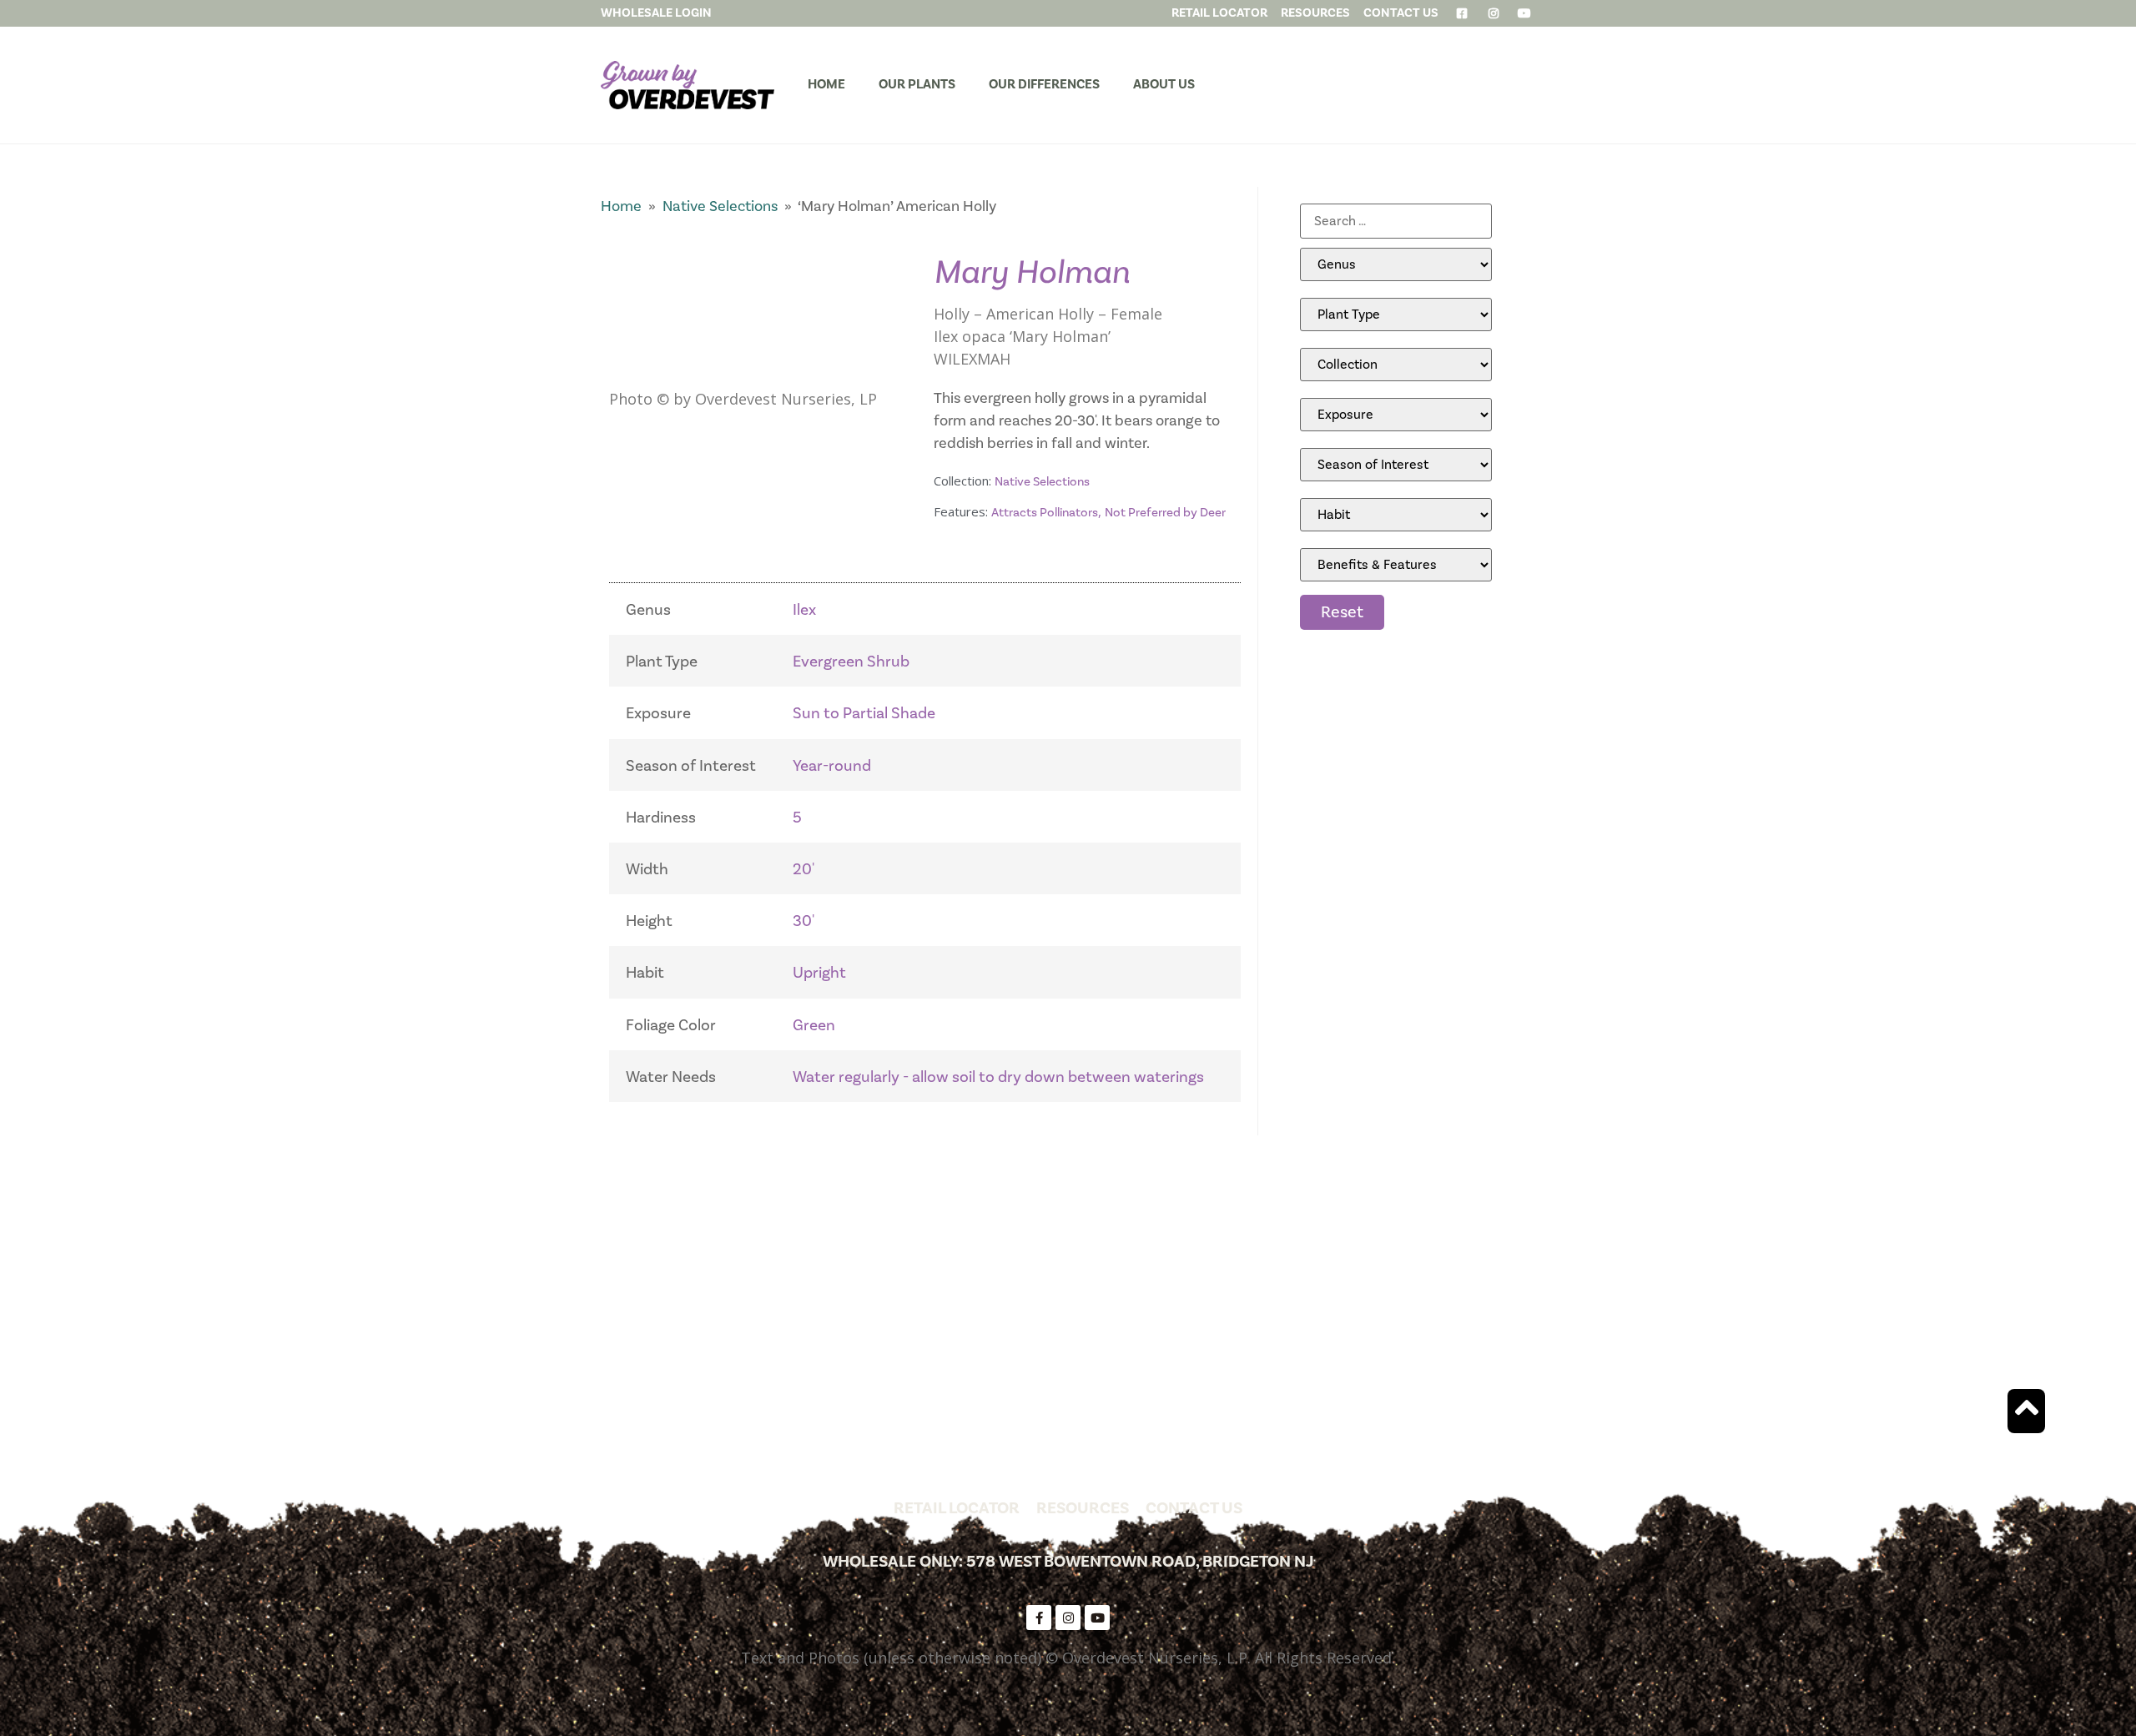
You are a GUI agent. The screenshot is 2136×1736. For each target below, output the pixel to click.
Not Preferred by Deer (1165, 513)
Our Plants (917, 84)
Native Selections (720, 206)
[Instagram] (1068, 1618)
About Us (1164, 84)
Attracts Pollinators (1045, 513)
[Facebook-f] (1039, 1618)
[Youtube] (1097, 1618)
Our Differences (1044, 84)
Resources (1083, 1508)
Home (826, 84)
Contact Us (1194, 1508)
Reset (1342, 612)
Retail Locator (957, 1508)
